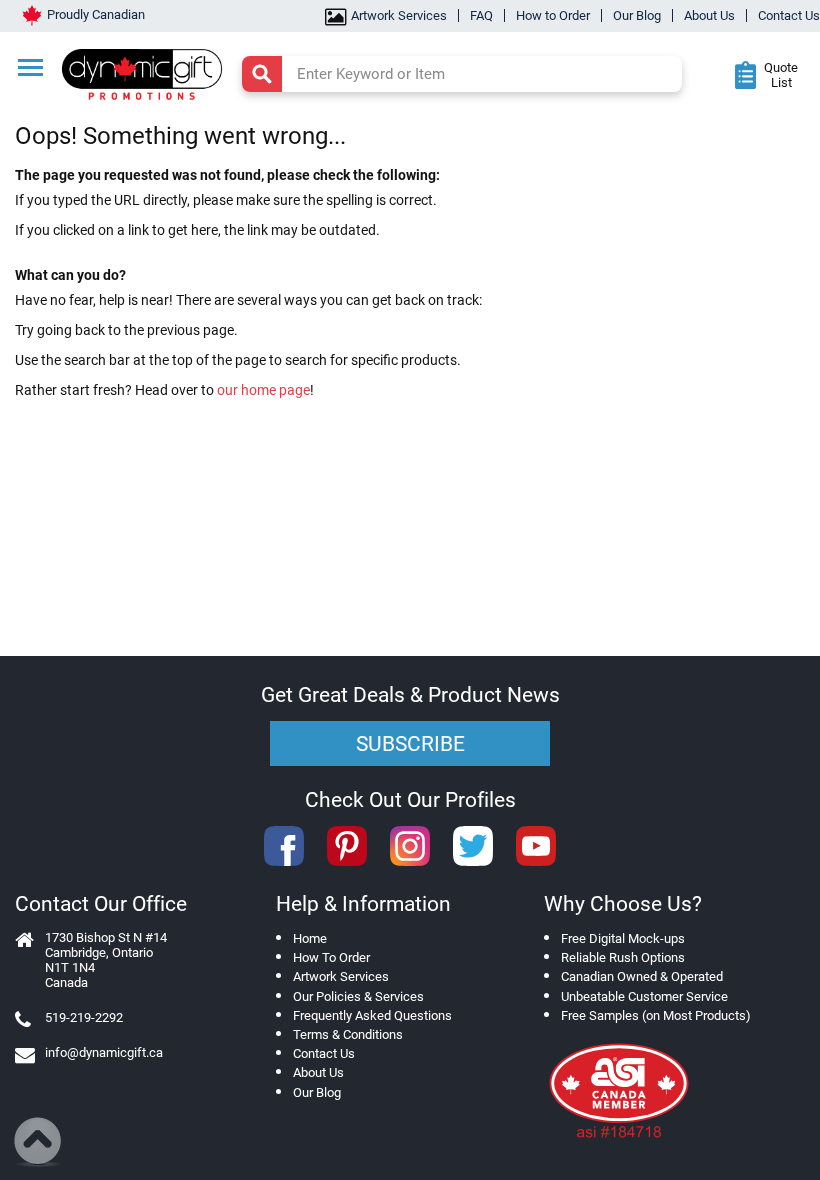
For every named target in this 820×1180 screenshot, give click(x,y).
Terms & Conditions (348, 1034)
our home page (263, 390)
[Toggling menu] (30, 67)
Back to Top (38, 1142)
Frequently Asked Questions (372, 1015)
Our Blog (637, 15)
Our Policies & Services (358, 996)
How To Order (331, 957)
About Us (709, 15)
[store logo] (151, 72)
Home (310, 938)
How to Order (553, 15)
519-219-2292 (84, 1017)
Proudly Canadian (96, 14)
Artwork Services (399, 15)
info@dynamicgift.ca (104, 1052)
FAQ (481, 15)
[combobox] (462, 74)
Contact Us (789, 15)
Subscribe (410, 744)
